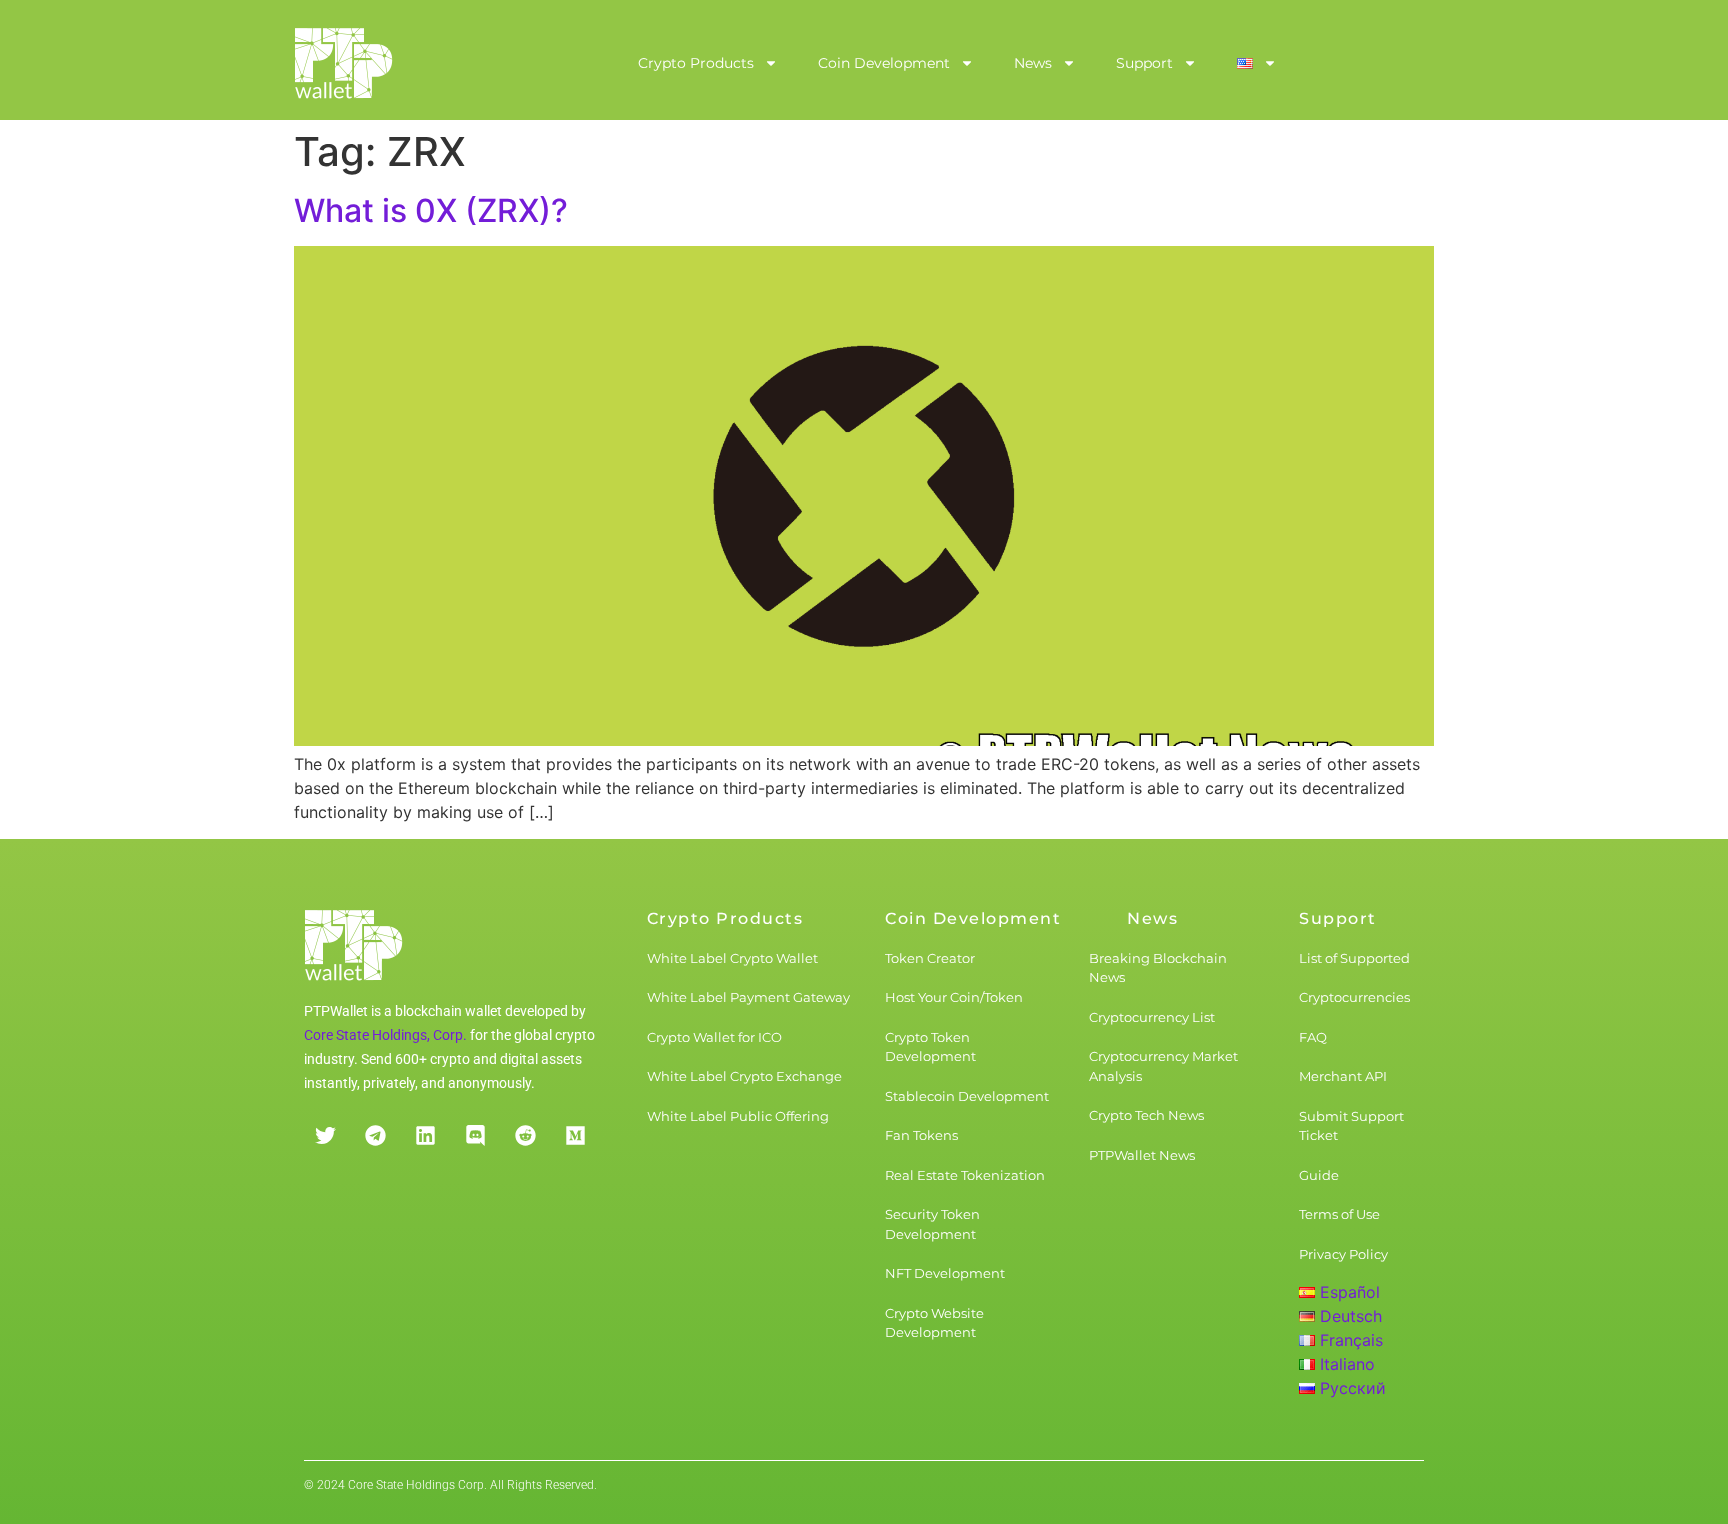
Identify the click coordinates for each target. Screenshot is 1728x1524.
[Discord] (475, 1136)
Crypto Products (696, 63)
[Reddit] (525, 1136)
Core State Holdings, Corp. (385, 1035)
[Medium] (575, 1136)
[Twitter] (325, 1136)
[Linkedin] (425, 1136)
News (1033, 63)
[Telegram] (375, 1136)
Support (1144, 63)
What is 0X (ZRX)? (431, 210)
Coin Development (884, 63)
